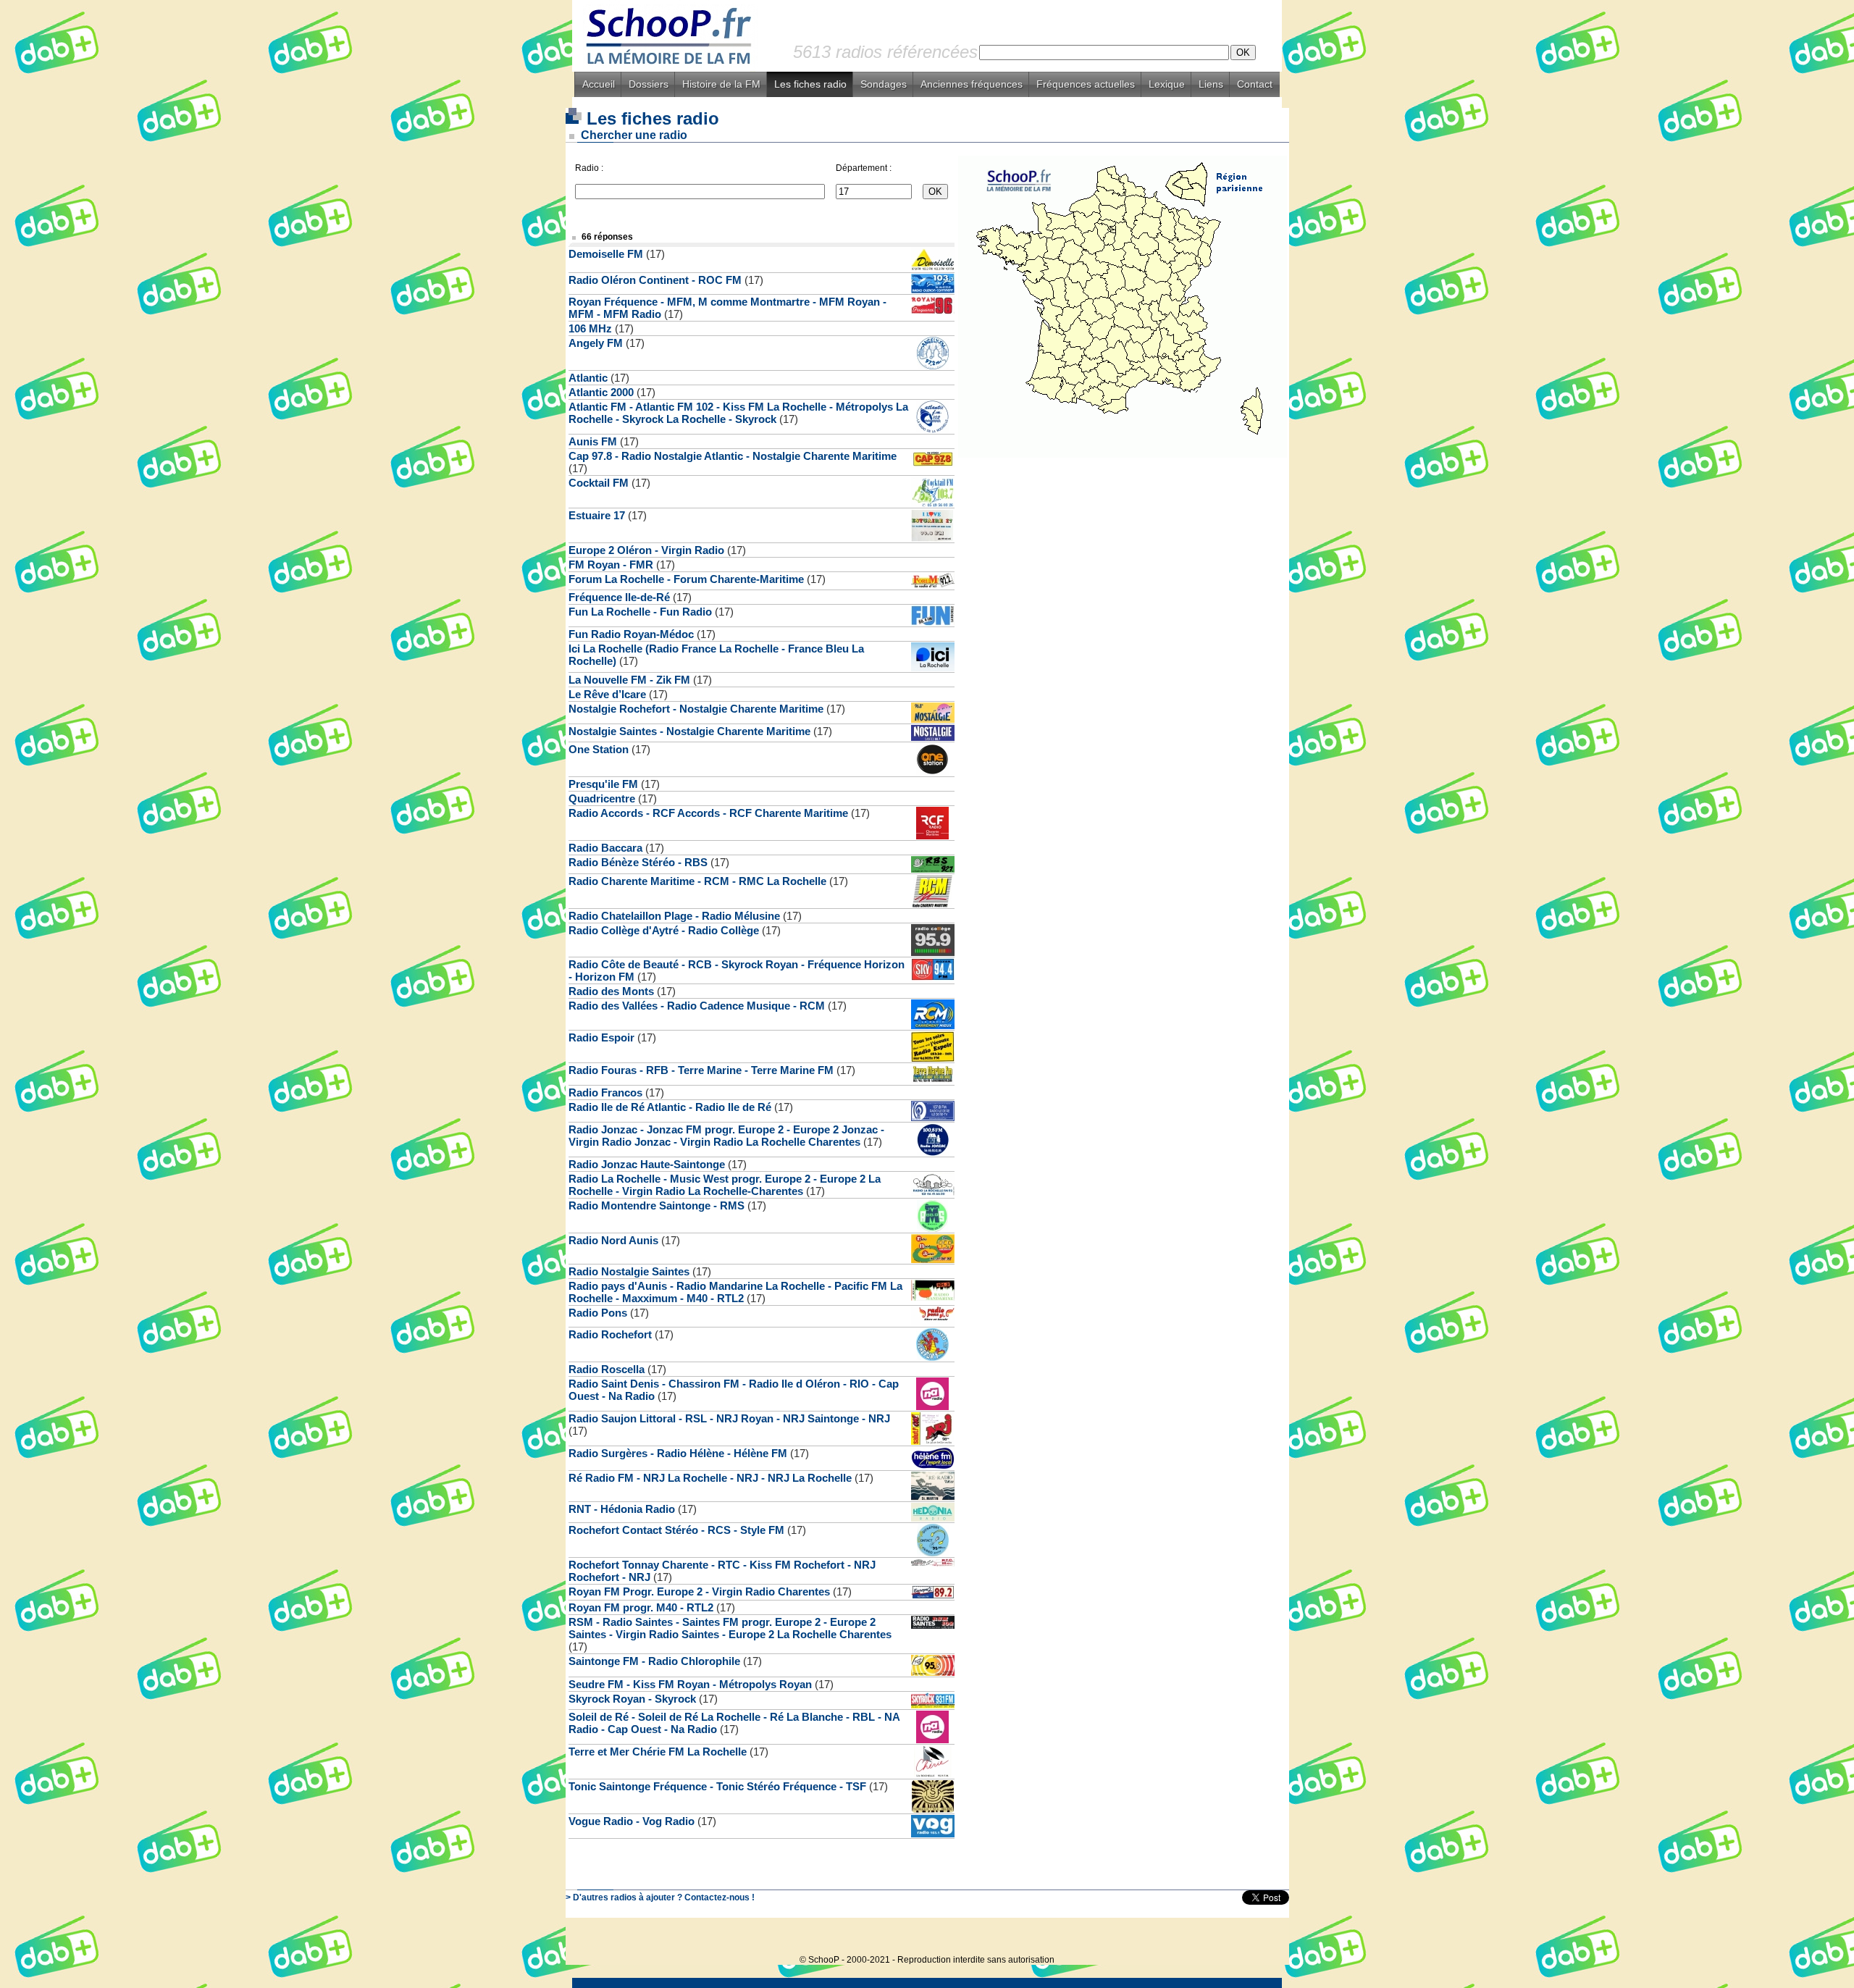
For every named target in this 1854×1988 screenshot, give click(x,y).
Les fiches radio (810, 84)
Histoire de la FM (721, 84)
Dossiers (649, 84)
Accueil (599, 84)
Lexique (1167, 84)
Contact (1255, 84)
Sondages (884, 84)
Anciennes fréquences (972, 84)
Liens (1211, 84)
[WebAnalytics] (1260, 1938)
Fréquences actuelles (1086, 84)
